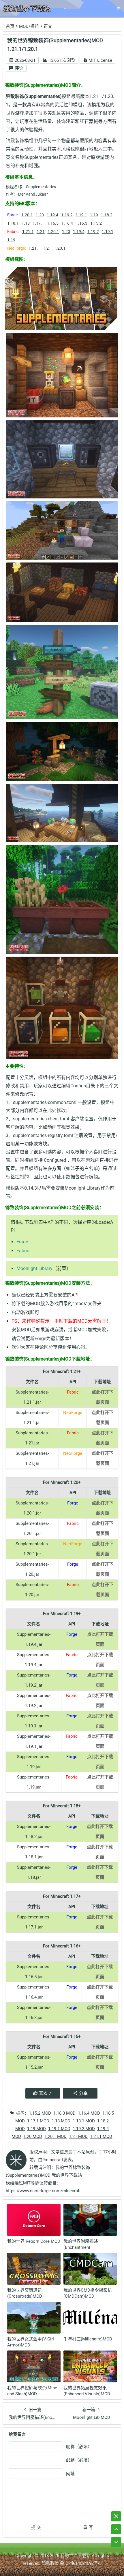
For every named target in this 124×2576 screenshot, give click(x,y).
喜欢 (45, 2093)
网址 (70, 2474)
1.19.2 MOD (84, 2129)
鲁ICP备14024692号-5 (81, 2563)
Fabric (23, 1251)
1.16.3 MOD (64, 2113)
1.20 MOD (33, 2136)
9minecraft (53, 2160)
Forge (22, 1242)
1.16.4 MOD (89, 2113)
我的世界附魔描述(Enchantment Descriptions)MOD (81, 2247)
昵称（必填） (79, 2447)
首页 (10, 26)
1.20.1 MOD (56, 2136)
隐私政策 (50, 2563)
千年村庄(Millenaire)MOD (88, 2339)
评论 (18, 68)
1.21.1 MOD (101, 2136)
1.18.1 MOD (84, 2121)
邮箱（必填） (79, 2460)
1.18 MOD (61, 2121)
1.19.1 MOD (59, 2129)
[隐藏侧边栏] (116, 2516)
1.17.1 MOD (38, 2121)
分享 (83, 2093)
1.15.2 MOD (40, 2113)
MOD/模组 (29, 26)
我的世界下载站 (75, 2556)
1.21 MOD (78, 2136)
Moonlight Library (34, 1268)
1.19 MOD (36, 2129)
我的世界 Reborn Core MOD (34, 2241)
